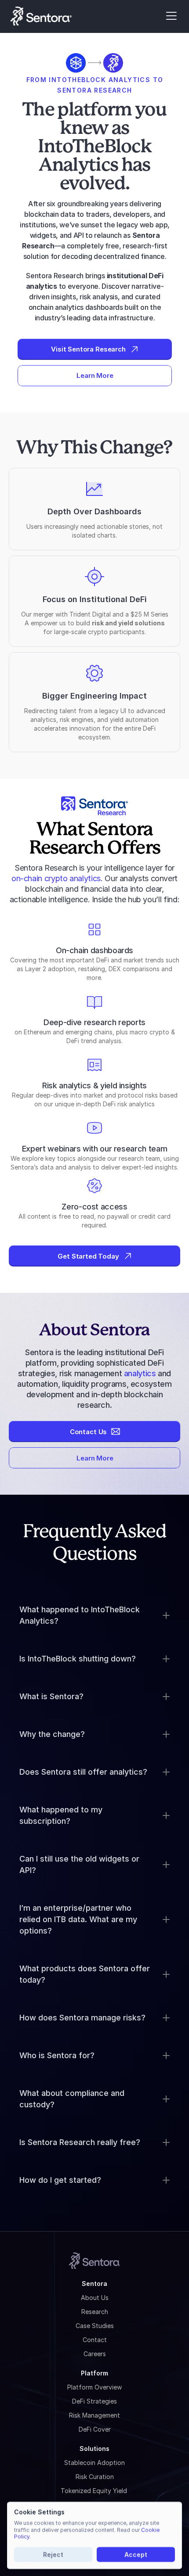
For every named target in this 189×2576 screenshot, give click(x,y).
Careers (95, 2354)
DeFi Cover (95, 2429)
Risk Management (94, 2415)
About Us (95, 2298)
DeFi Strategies (94, 2401)
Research (95, 2312)
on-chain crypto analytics (56, 878)
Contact (95, 2340)
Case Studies (95, 2326)
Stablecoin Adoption (94, 2463)
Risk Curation (95, 2477)
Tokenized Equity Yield (95, 2491)
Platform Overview (94, 2387)
